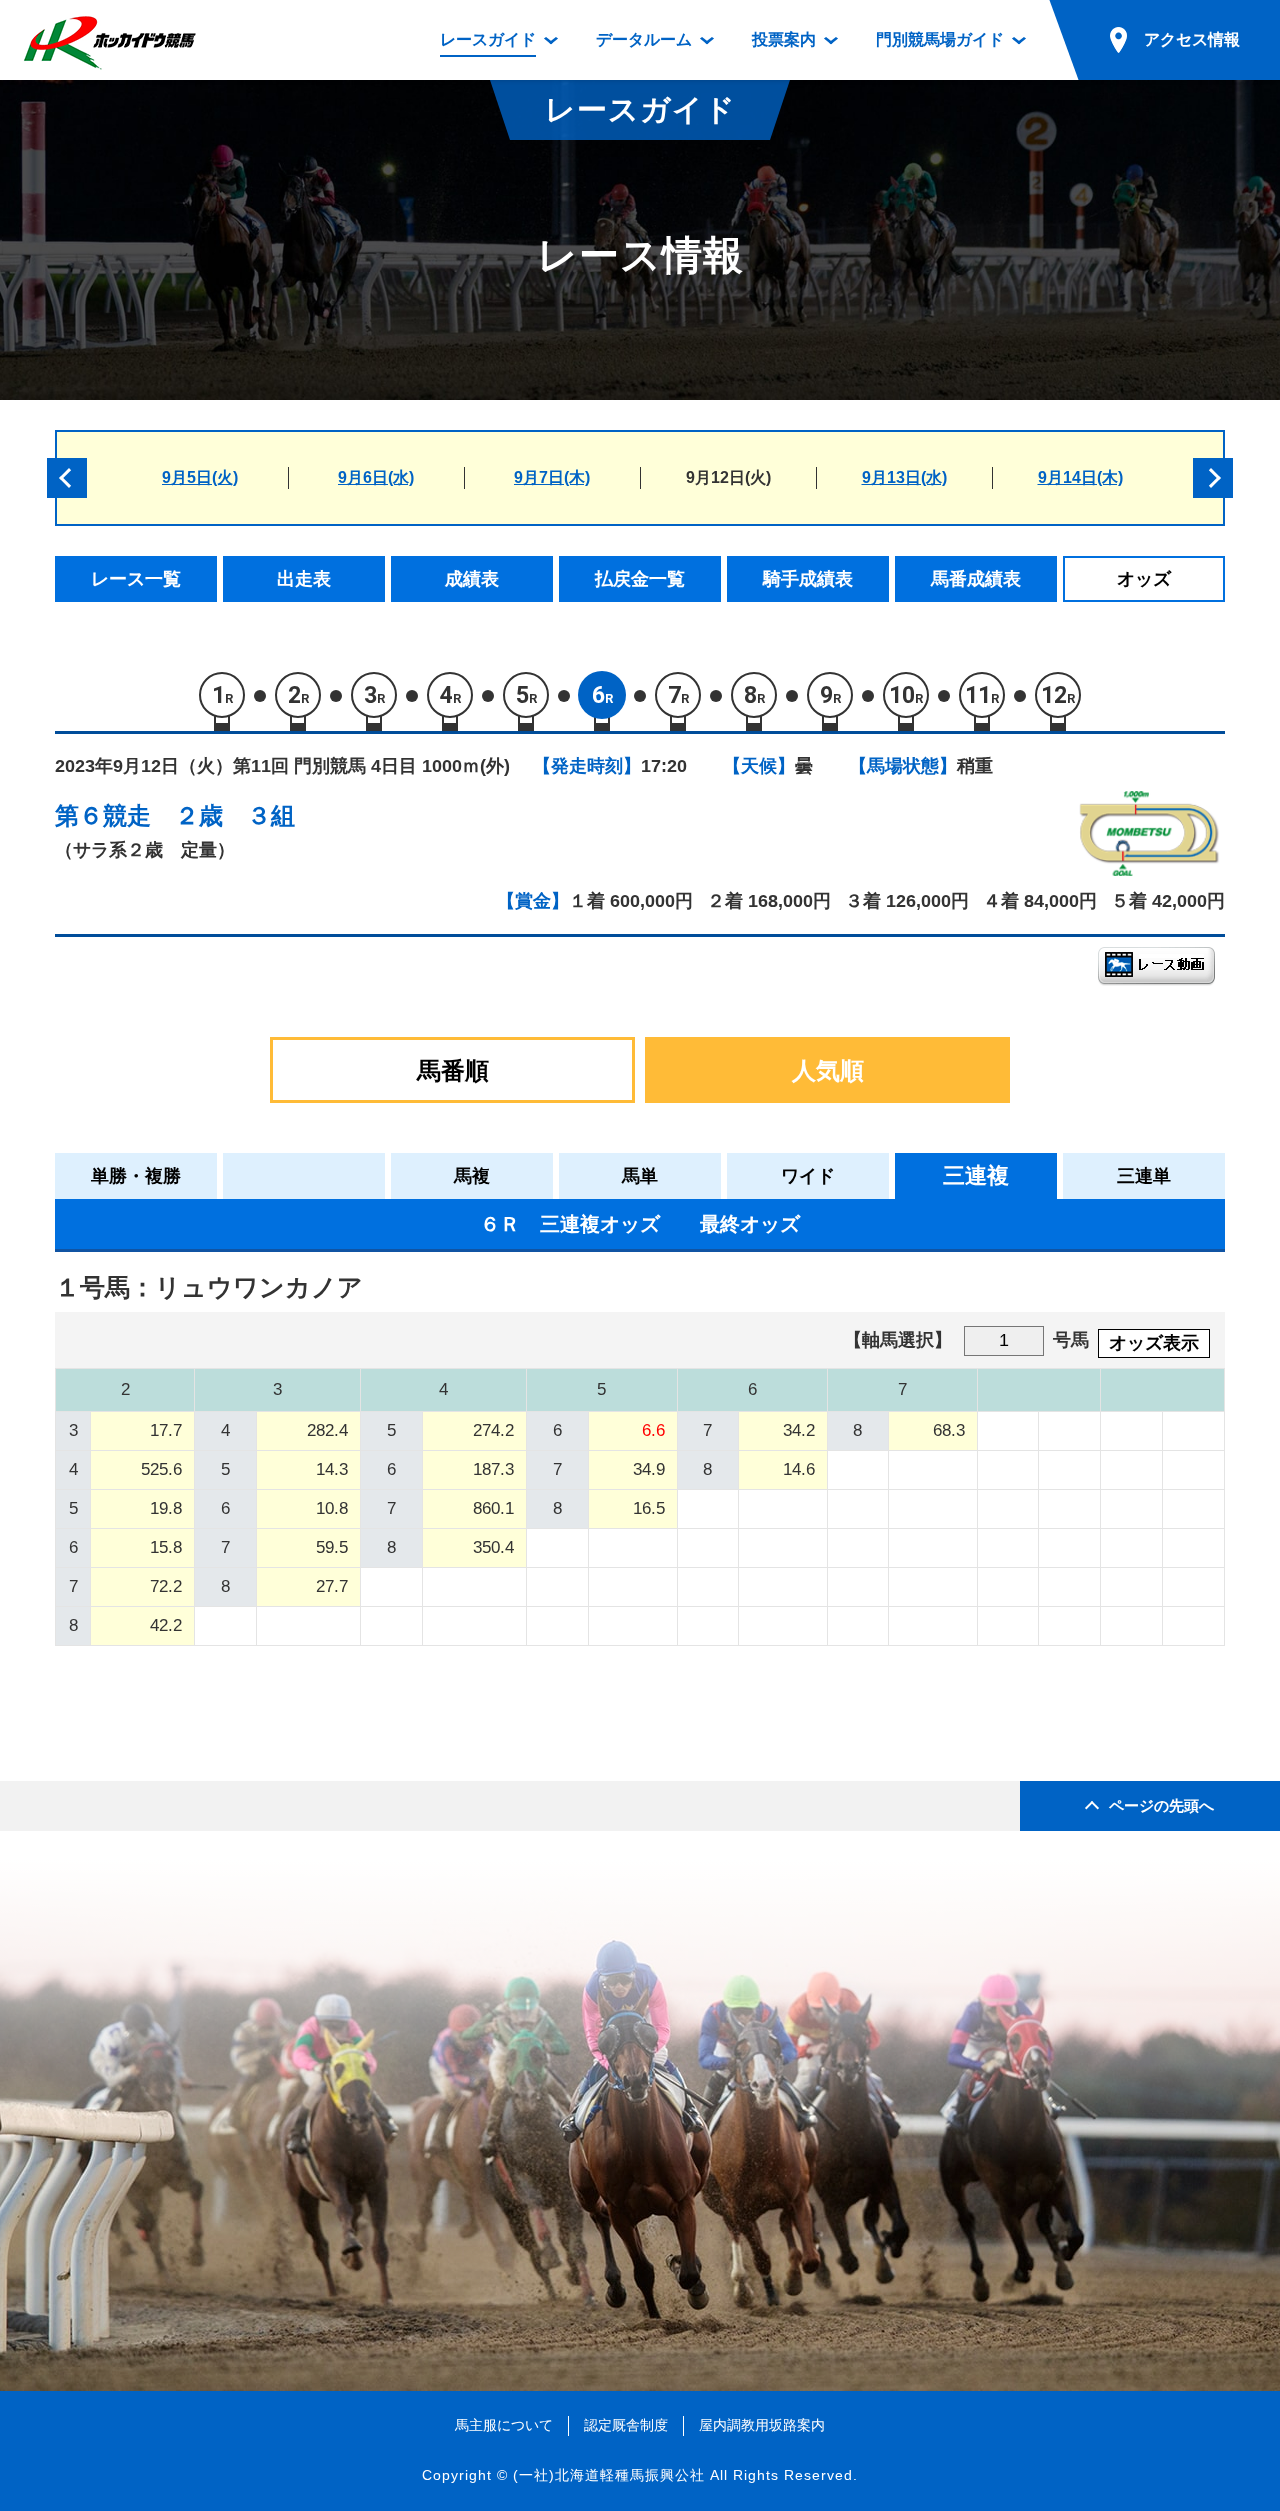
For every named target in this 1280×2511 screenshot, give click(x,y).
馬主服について (504, 2425)
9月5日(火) (200, 477)
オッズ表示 (1154, 1343)
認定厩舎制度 (626, 2425)
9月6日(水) (376, 477)
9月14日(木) (1080, 477)
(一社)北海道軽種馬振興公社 (609, 2475)
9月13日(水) (904, 477)
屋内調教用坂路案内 (762, 2425)
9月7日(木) (552, 477)
